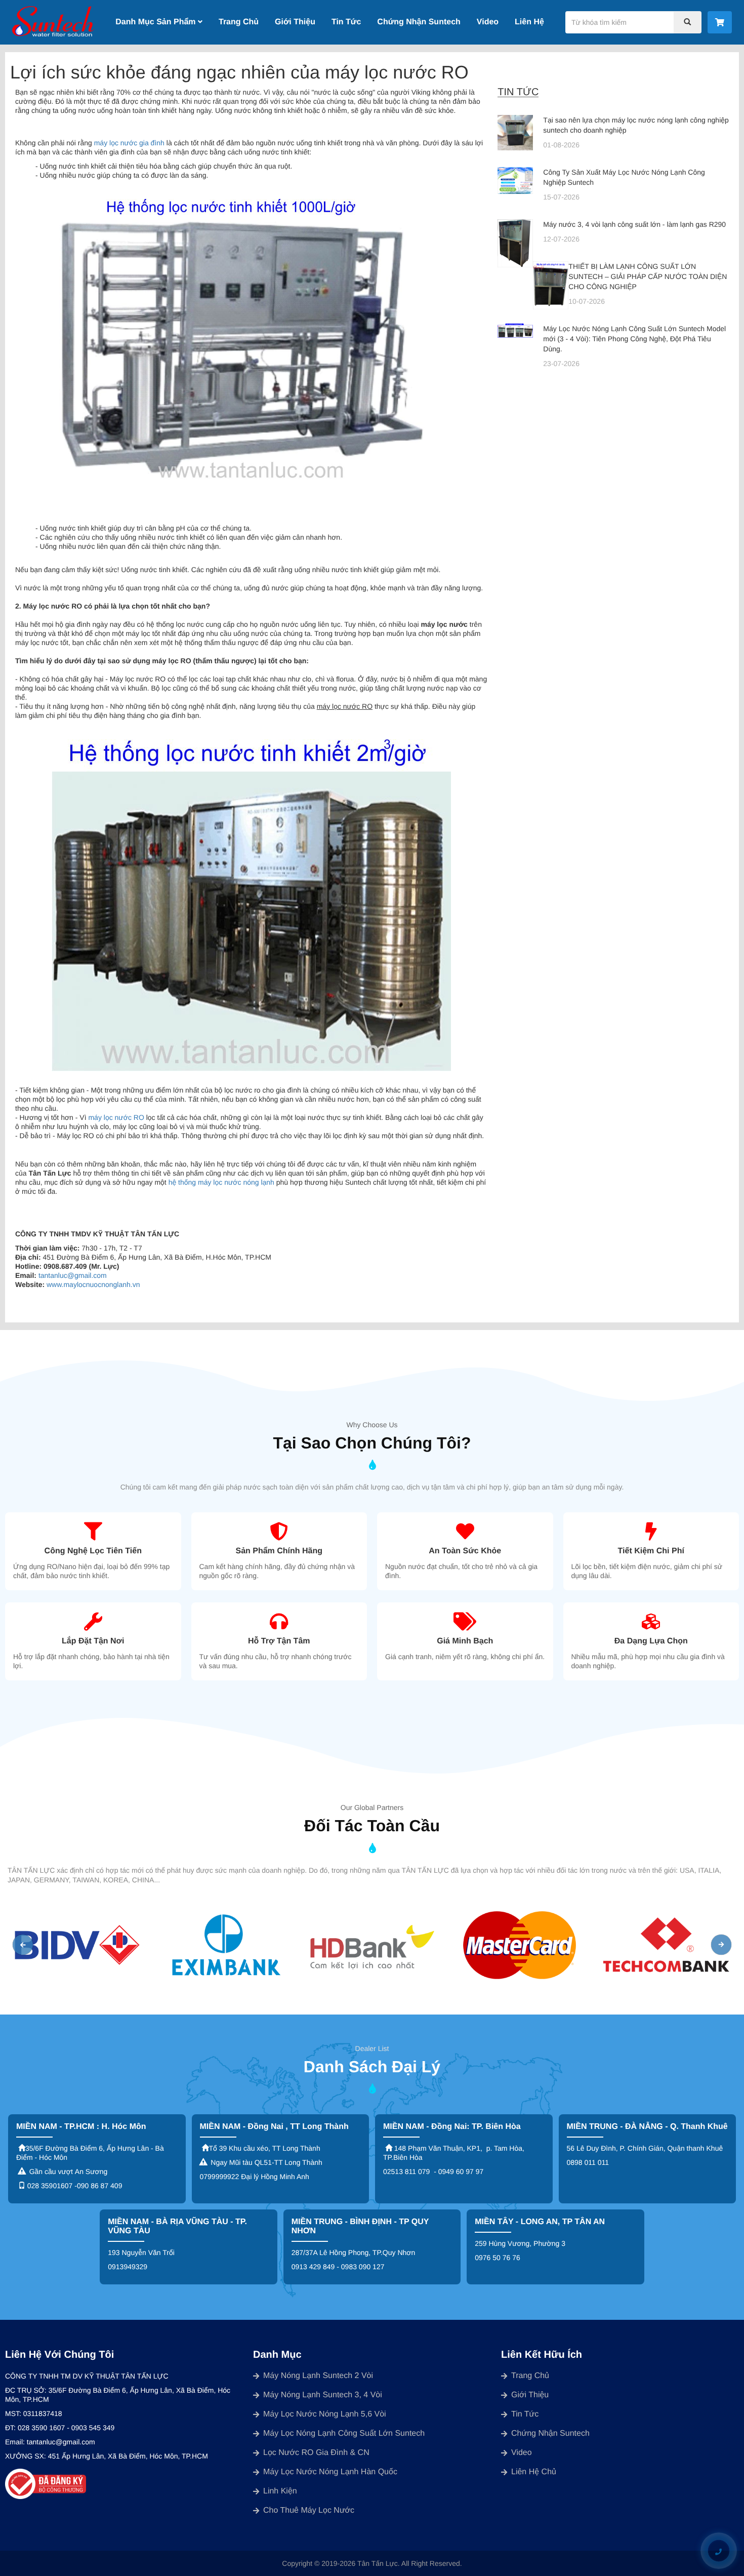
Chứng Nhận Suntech (419, 22)
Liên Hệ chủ (534, 2472)
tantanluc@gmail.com (73, 1275)
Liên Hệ (529, 22)
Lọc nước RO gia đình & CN (316, 2453)
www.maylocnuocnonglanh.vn (93, 1284)
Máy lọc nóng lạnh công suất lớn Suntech (344, 2433)
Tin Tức (346, 22)
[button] (23, 1945)
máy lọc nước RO (116, 1117)
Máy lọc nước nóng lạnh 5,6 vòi (325, 2414)
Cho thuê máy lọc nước (309, 2510)
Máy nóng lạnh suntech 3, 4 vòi (323, 2395)
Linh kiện (280, 2491)
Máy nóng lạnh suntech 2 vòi (318, 2376)
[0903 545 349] (718, 2551)
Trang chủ (530, 2376)
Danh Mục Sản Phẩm (157, 22)
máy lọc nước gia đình (129, 143)
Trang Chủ (239, 22)
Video (488, 22)
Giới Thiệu (295, 22)
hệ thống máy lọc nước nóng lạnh (221, 1182)
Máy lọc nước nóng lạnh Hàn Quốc (330, 2472)
